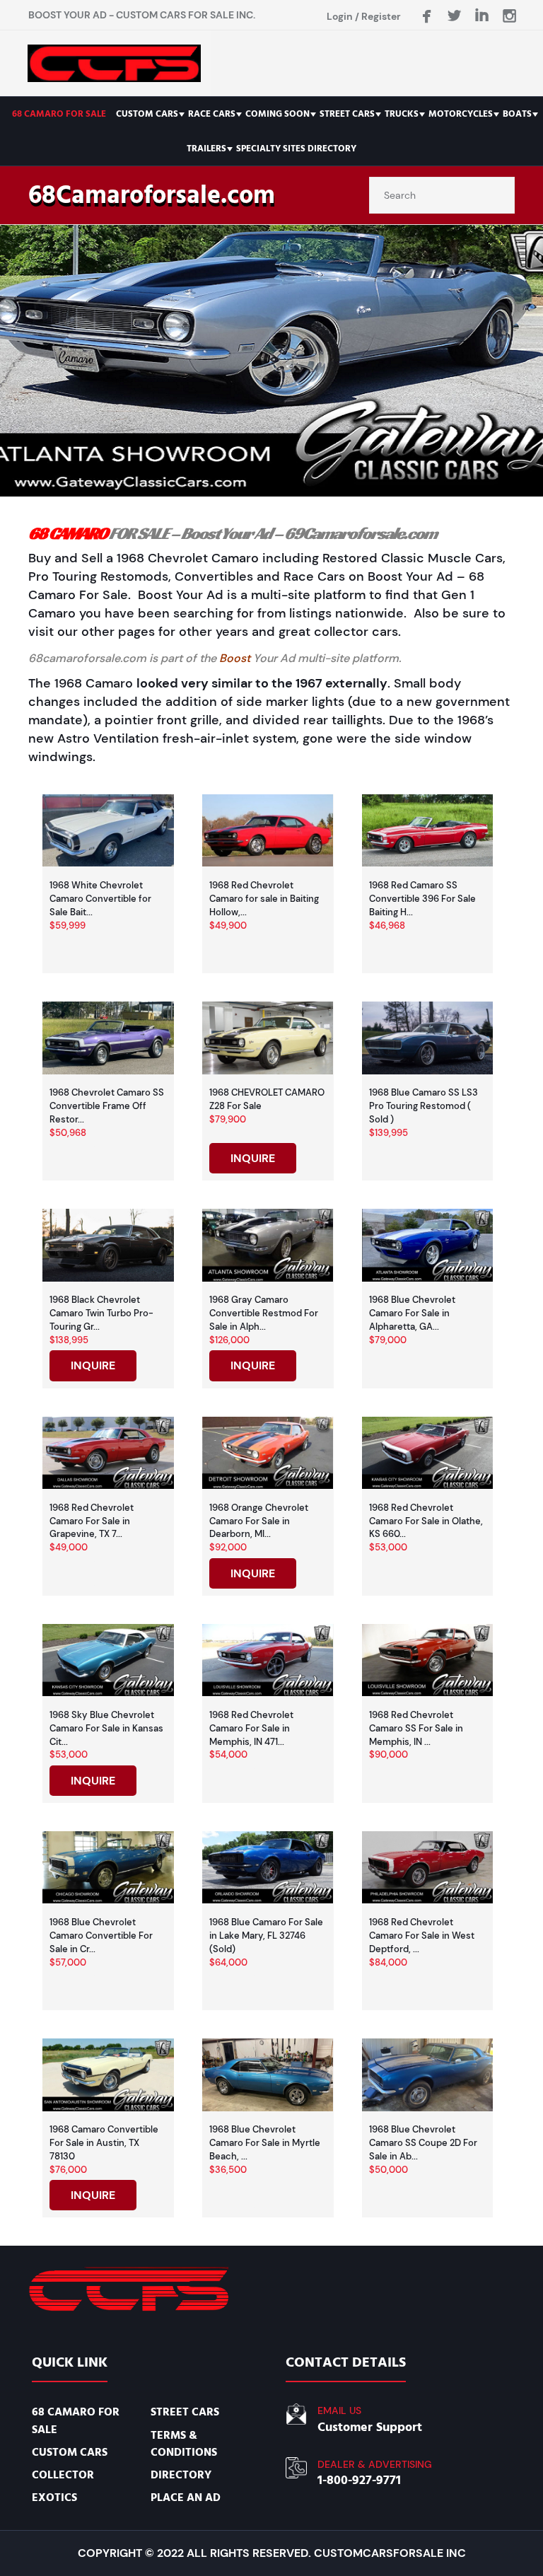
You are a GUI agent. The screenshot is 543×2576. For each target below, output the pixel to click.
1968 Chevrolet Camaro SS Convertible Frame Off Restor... (107, 1106)
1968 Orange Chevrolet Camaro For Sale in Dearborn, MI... (259, 1521)
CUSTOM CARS (147, 114)
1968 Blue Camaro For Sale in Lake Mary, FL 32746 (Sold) (266, 1936)
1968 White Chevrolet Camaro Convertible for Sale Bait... (100, 899)
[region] (271, 361)
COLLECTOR (63, 2475)
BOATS (517, 114)
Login (340, 16)
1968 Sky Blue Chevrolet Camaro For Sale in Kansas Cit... (106, 1728)
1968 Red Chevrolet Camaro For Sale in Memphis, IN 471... (251, 1728)
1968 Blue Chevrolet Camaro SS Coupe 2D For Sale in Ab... (423, 2143)
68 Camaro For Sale (59, 114)
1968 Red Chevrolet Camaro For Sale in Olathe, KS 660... (426, 1521)
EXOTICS (54, 2497)
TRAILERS (206, 149)
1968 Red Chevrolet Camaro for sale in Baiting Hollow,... (264, 899)
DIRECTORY (181, 2475)
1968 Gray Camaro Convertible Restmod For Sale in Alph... (264, 1313)
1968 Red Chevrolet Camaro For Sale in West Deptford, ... (422, 1936)
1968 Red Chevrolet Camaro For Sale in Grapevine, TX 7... (92, 1521)
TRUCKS (402, 114)
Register (381, 16)
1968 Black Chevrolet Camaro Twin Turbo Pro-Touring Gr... (101, 1313)
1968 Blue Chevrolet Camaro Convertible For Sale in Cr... (101, 1936)
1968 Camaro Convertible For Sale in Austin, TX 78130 (104, 2143)
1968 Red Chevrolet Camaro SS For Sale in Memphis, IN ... (416, 1728)
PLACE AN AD (186, 2497)
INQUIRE (253, 1158)
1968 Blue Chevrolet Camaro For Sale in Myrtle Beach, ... (265, 2143)
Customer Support (370, 2427)
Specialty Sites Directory (296, 149)
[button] (271, 361)
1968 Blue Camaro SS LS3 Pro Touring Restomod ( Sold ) (424, 1106)
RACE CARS (212, 114)
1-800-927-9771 (359, 2480)
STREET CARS (347, 114)
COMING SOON (278, 114)
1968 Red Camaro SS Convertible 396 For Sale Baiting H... (422, 899)
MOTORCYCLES (461, 114)
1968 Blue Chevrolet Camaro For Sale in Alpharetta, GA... (412, 1313)
